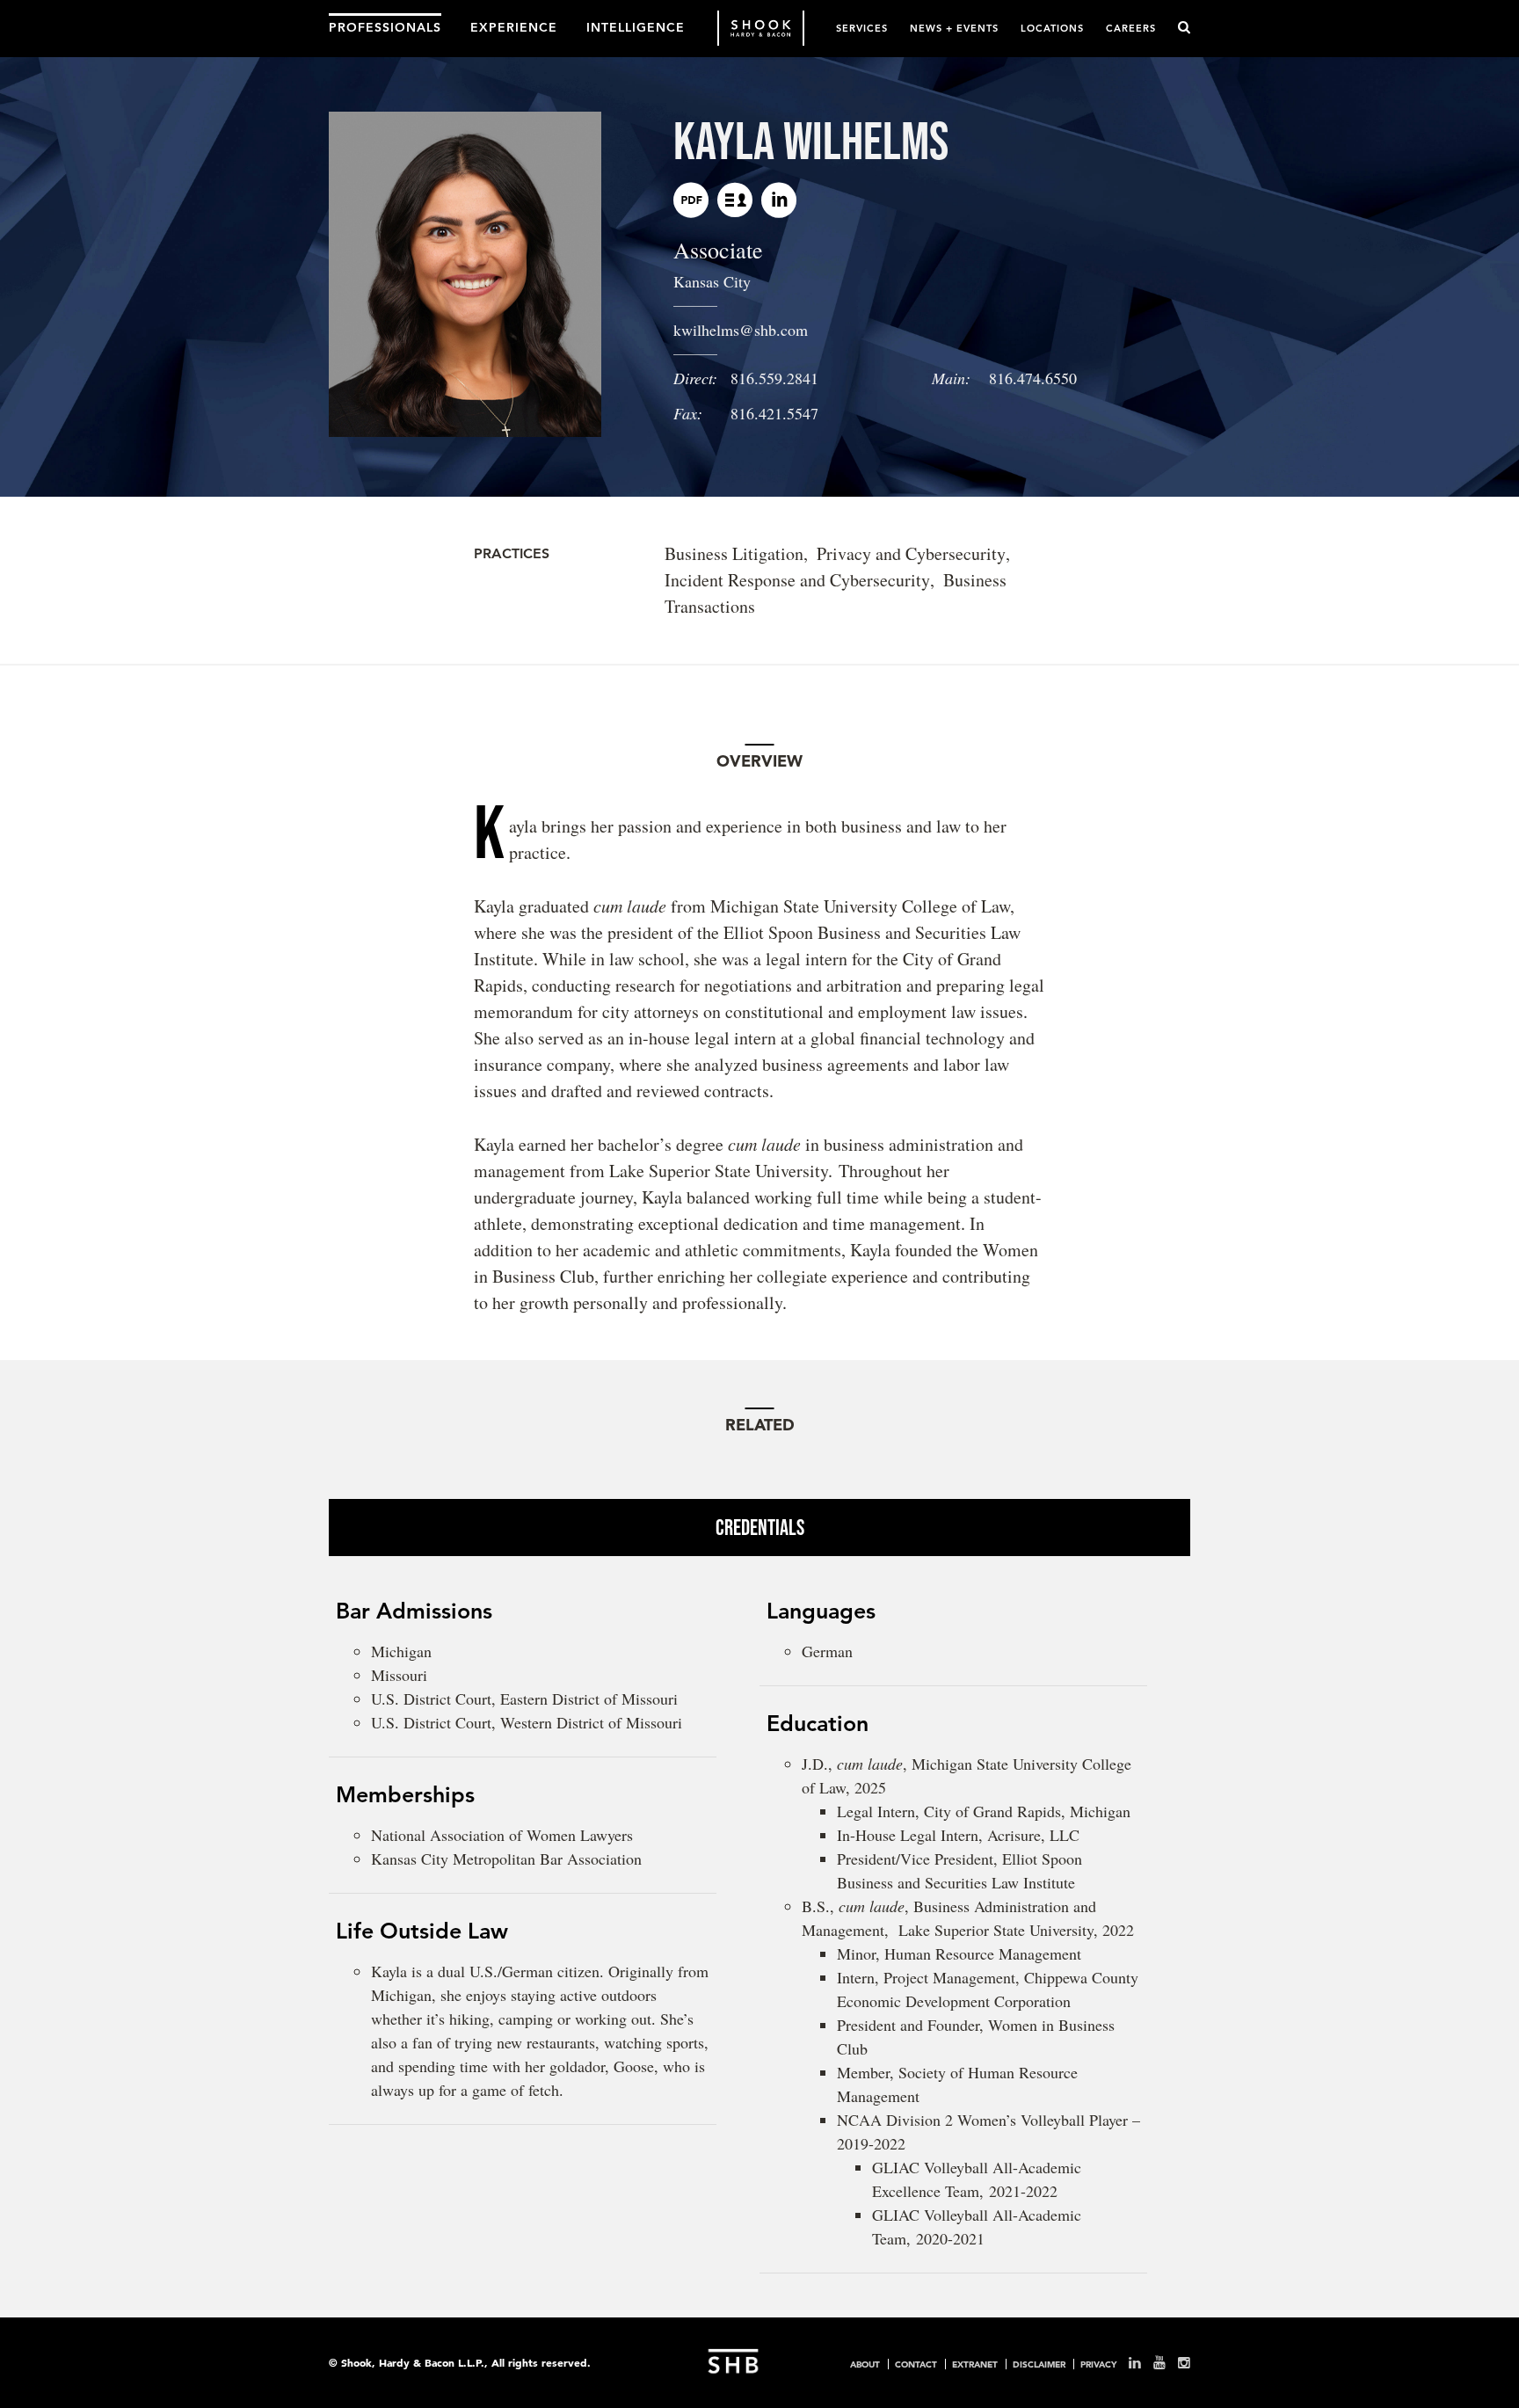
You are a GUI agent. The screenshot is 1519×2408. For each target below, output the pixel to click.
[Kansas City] (735, 200)
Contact (916, 2364)
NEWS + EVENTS (954, 28)
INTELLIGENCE (636, 26)
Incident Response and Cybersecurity (797, 580)
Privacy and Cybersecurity (911, 553)
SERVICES (862, 28)
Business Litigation (734, 553)
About (865, 2364)
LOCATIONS (1052, 28)
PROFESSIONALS (385, 26)
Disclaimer (1039, 2364)
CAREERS (1131, 28)
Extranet (975, 2364)
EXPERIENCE (514, 26)
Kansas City (712, 281)
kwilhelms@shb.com (741, 330)
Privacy (1098, 2364)
